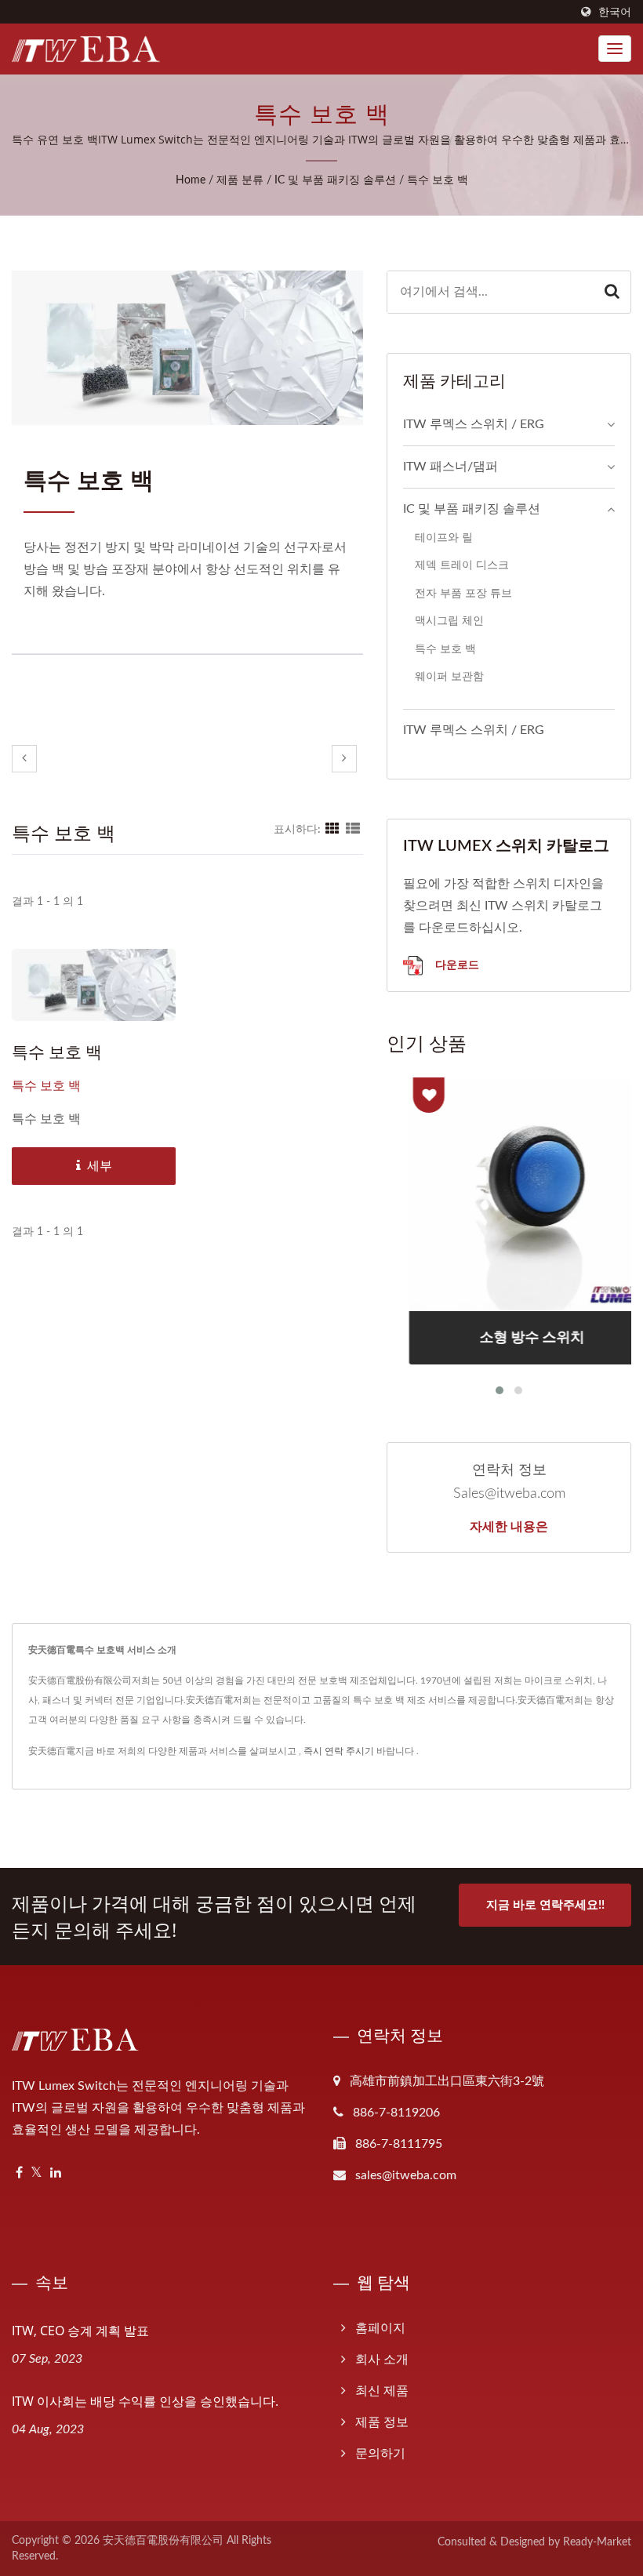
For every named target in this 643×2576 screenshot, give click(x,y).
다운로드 (456, 964)
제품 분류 (240, 180)
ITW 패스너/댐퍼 (450, 467)
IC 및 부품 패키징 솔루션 (335, 180)
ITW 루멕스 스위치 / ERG (474, 424)
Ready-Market (597, 2542)
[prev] (24, 759)
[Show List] (353, 830)
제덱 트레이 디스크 (462, 565)
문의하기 (380, 2454)
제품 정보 (382, 2422)
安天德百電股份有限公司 (163, 2541)
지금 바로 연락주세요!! (545, 1905)
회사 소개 (382, 2360)
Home (191, 180)
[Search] (612, 292)
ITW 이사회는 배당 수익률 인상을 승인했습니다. (145, 2401)
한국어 (615, 12)
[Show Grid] (332, 830)
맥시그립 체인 (449, 621)
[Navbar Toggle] (615, 49)
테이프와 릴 (444, 538)
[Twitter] (36, 2173)
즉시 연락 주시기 (339, 1751)
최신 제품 (382, 2391)
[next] (344, 759)
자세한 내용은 (509, 1526)
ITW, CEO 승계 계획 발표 (80, 2331)
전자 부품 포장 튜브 (463, 593)
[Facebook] (19, 2173)
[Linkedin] (56, 2173)
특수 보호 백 (438, 180)
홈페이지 (380, 2328)
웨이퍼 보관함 (449, 676)
